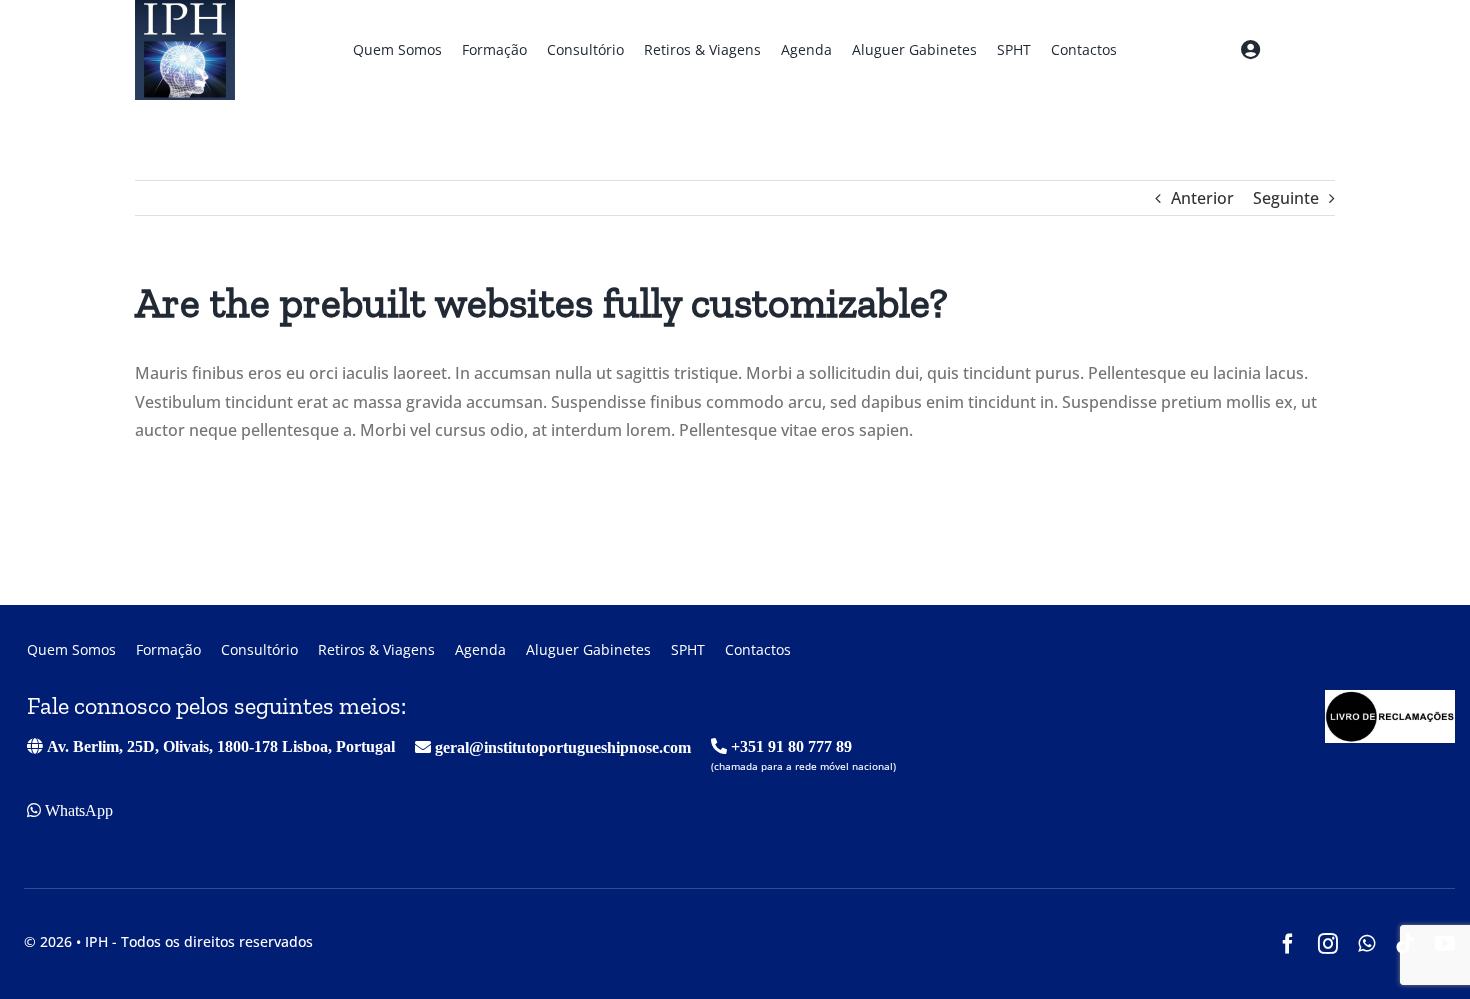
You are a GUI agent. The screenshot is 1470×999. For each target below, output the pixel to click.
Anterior (1202, 198)
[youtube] (1445, 944)
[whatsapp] (1366, 944)
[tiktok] (1405, 944)
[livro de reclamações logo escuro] (1390, 698)
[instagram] (1328, 944)
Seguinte (1286, 198)
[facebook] (1288, 944)
